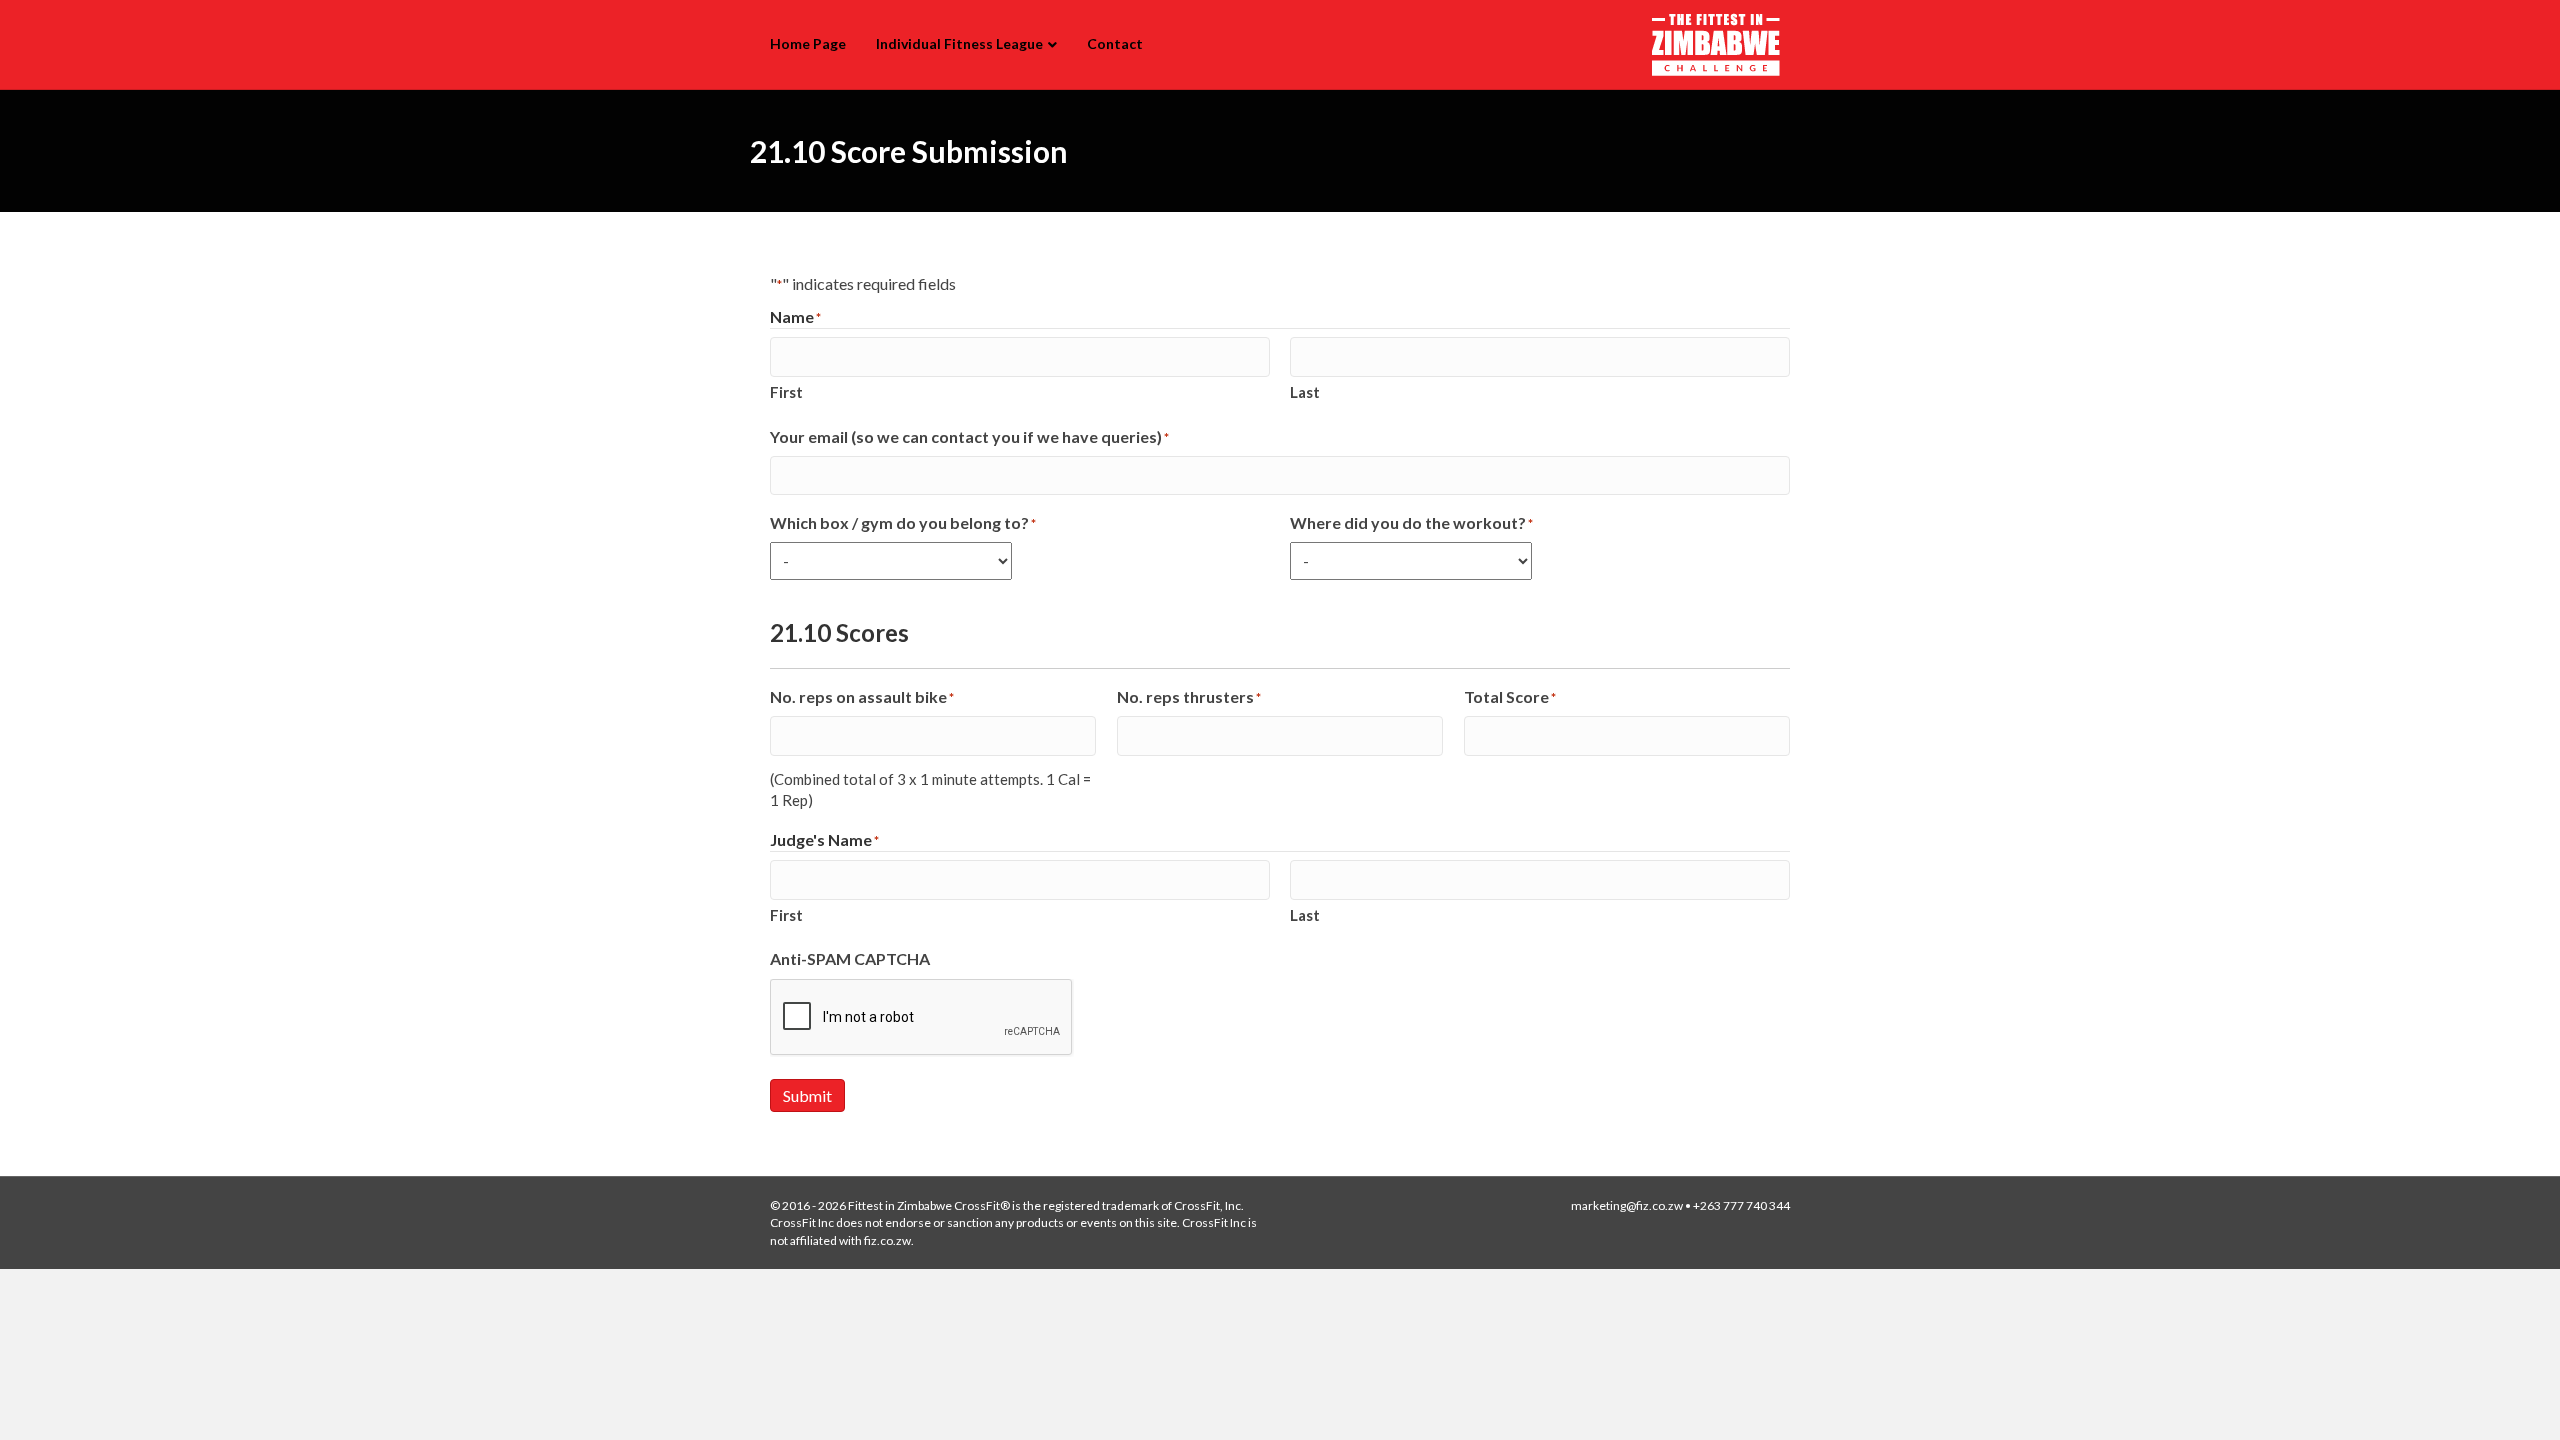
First (786, 392)
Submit (807, 1095)
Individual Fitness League (959, 43)
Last (1305, 392)
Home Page (808, 43)
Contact (1115, 43)
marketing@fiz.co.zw (1627, 1205)
